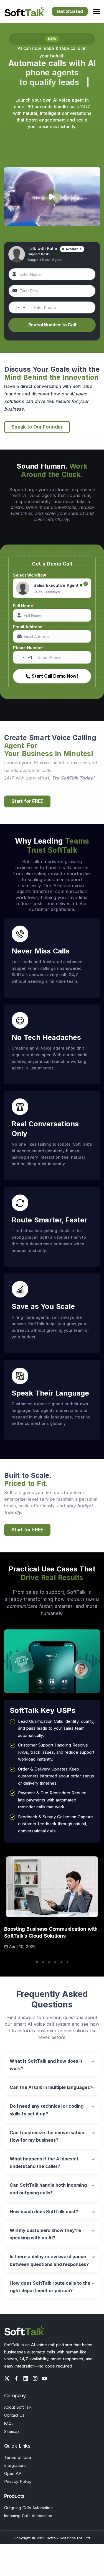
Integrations (15, 2465)
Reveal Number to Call (52, 325)
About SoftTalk (18, 2407)
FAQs (9, 2423)
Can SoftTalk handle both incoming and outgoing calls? (48, 2189)
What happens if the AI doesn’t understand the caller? (44, 2162)
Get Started (70, 11)
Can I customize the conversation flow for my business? (47, 2136)
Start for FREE (27, 801)
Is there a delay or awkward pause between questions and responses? (49, 2260)
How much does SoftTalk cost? (44, 2212)
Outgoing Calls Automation (28, 2508)
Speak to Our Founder (37, 427)
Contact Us (14, 2415)
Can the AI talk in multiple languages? (51, 2087)
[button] (37, 1962)
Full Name (24, 606)
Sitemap (12, 2431)
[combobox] (18, 307)
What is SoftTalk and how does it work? (46, 2065)
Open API (13, 2473)
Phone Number (29, 648)
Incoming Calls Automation (28, 2516)
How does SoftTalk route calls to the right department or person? (50, 2287)
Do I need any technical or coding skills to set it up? (47, 2110)
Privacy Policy (18, 2481)
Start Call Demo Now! (55, 676)
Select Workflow (31, 575)
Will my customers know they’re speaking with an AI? (45, 2234)
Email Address (29, 627)
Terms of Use (18, 2457)
